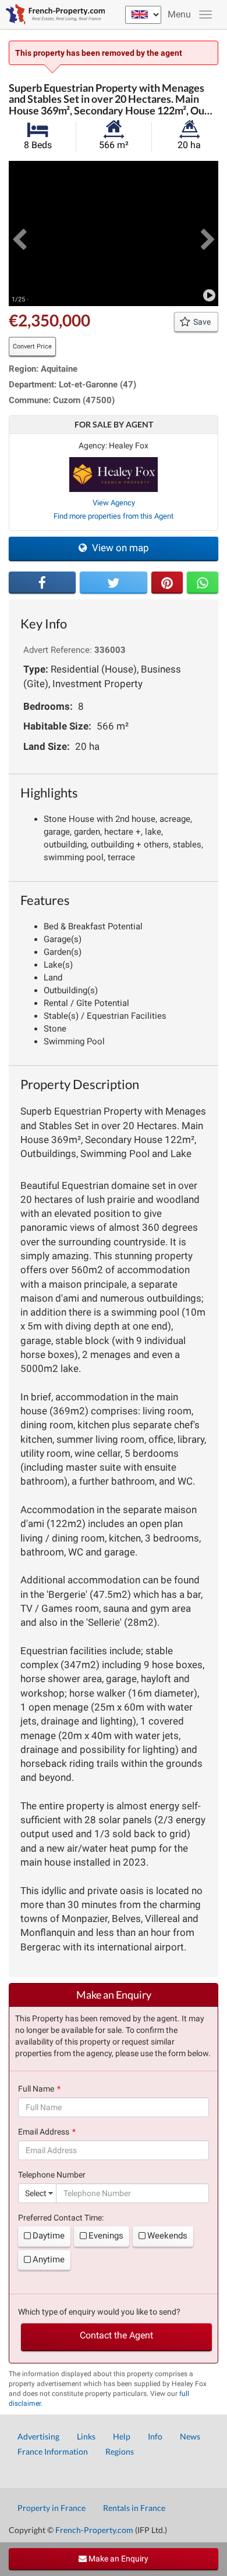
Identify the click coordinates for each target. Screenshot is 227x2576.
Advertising (38, 2436)
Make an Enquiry (118, 2559)
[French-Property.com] (52, 15)
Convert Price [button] (32, 346)
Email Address (44, 2132)
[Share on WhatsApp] (203, 583)
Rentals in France (134, 2508)
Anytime (49, 2259)
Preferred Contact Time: (61, 2218)
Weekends (167, 2236)
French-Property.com (94, 2530)
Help (122, 2436)
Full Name (36, 2089)
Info (155, 2436)
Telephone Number (52, 2175)
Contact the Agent (116, 2335)
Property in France (52, 2508)
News (190, 2436)
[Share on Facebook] (42, 583)
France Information (53, 2451)
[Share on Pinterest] (167, 583)
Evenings (106, 2236)
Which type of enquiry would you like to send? (99, 2312)
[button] (19, 233)
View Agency (114, 503)
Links (86, 2436)
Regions (120, 2451)
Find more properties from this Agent (114, 516)
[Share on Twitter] (113, 583)
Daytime (49, 2236)
